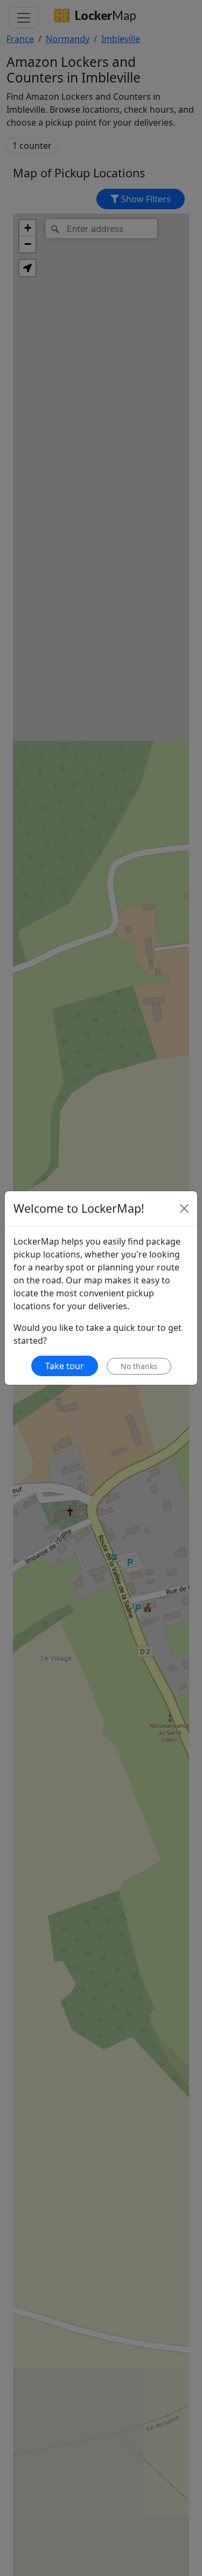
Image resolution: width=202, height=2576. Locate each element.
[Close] (184, 1208)
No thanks (139, 1366)
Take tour (65, 1366)
